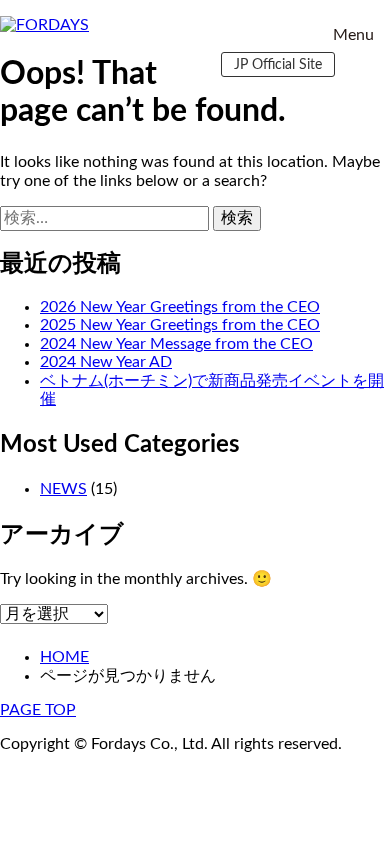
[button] (353, 35)
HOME (64, 657)
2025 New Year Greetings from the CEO (180, 325)
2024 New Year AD (106, 362)
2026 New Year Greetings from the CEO (180, 307)
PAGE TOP (38, 710)
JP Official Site (278, 64)
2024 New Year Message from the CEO (176, 344)
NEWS (63, 489)
